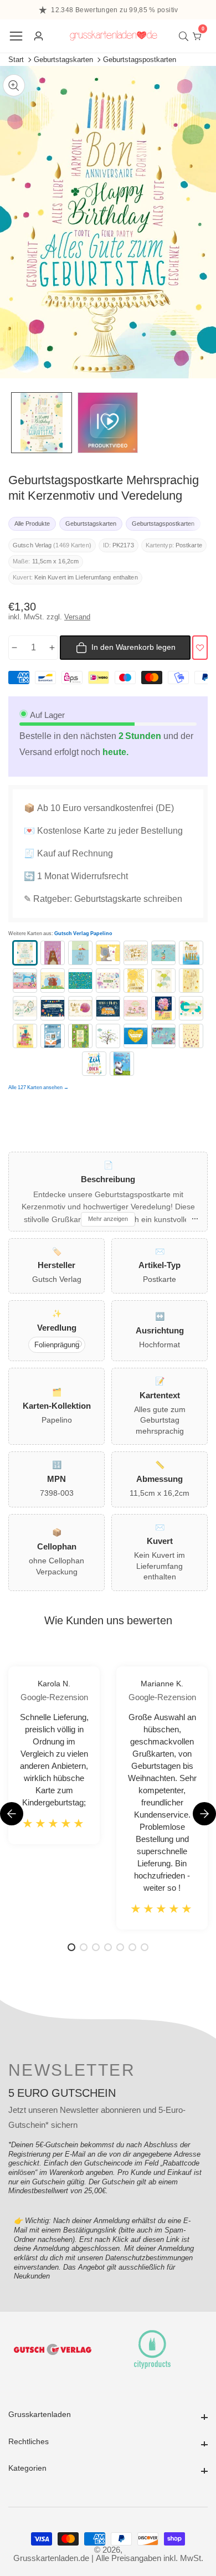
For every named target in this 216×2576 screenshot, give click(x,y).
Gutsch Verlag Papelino (83, 934)
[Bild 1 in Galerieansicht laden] (42, 423)
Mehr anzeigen (108, 1219)
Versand (77, 617)
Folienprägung (57, 1345)
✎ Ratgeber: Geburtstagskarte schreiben (103, 899)
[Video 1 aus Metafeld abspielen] (108, 423)
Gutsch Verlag (32, 545)
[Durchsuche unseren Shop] (186, 36)
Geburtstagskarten (63, 60)
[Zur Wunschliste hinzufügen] (200, 648)
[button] (204, 1814)
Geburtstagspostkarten (140, 60)
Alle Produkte (32, 524)
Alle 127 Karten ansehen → (38, 1087)
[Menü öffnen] (16, 36)
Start (16, 60)
